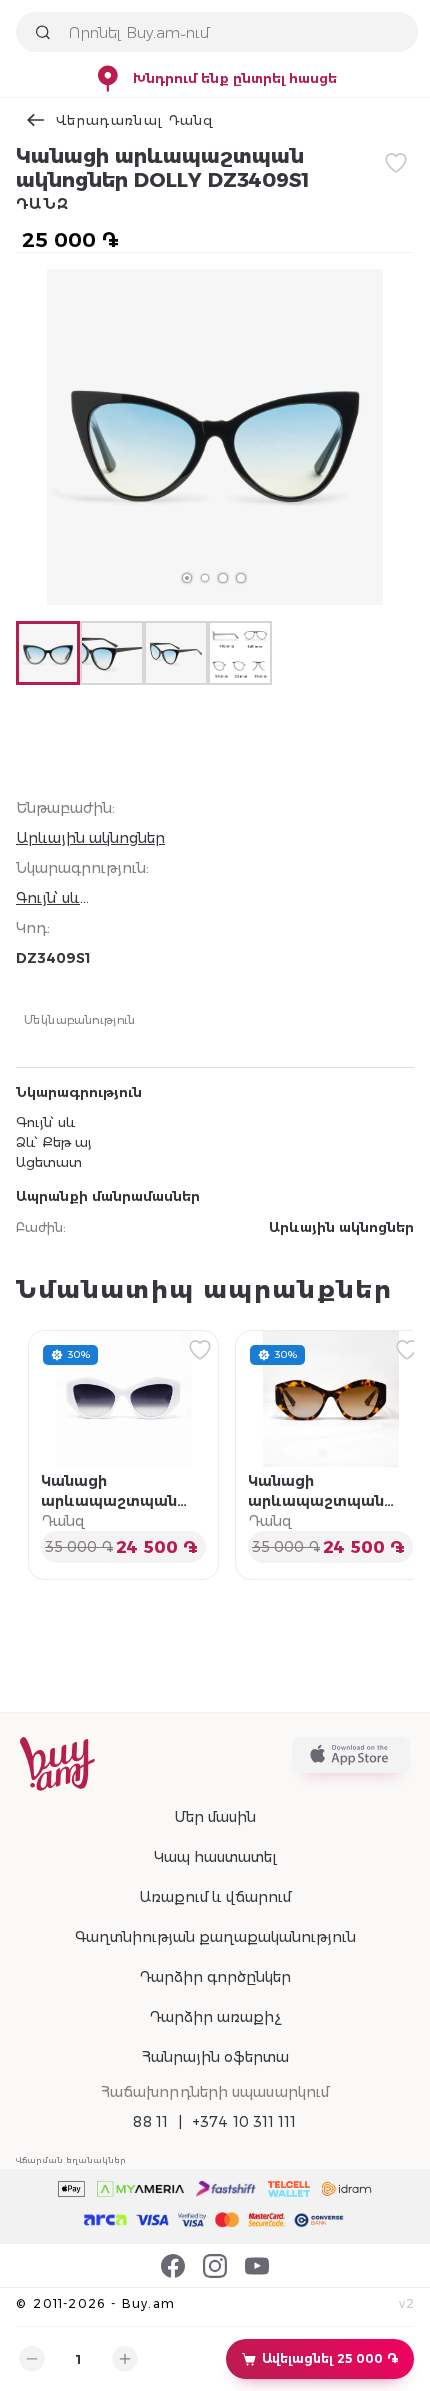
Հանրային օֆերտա (215, 2057)
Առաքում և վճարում (215, 1897)
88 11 (150, 2122)
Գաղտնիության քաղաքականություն (215, 1937)
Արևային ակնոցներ (90, 838)
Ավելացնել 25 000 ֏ (330, 2358)
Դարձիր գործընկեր (215, 1977)
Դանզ (42, 204)
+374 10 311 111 (244, 2122)
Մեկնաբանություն (80, 1019)
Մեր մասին (215, 1817)
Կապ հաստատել (215, 1857)
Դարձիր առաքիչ (215, 2017)
